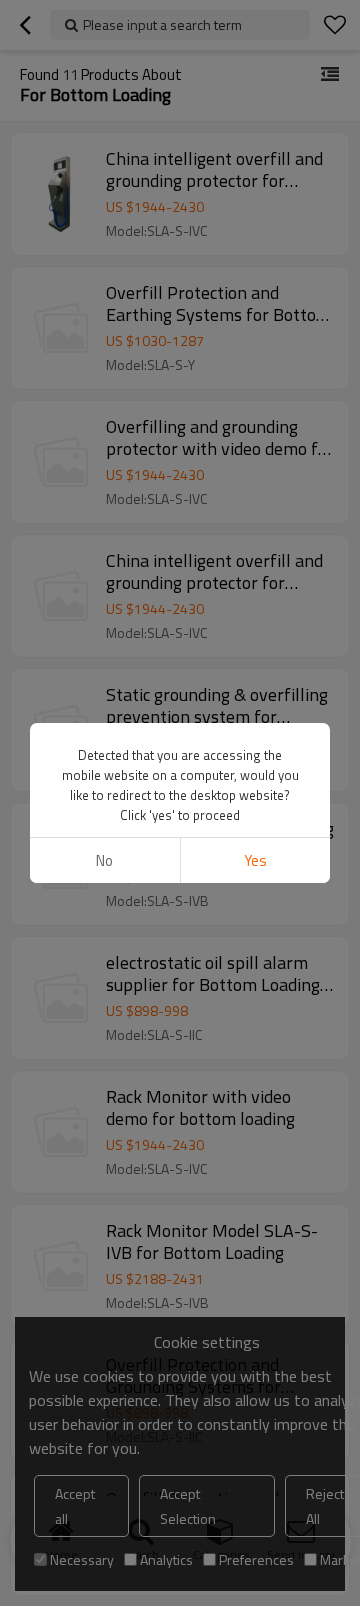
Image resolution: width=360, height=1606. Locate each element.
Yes (255, 860)
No (104, 860)
